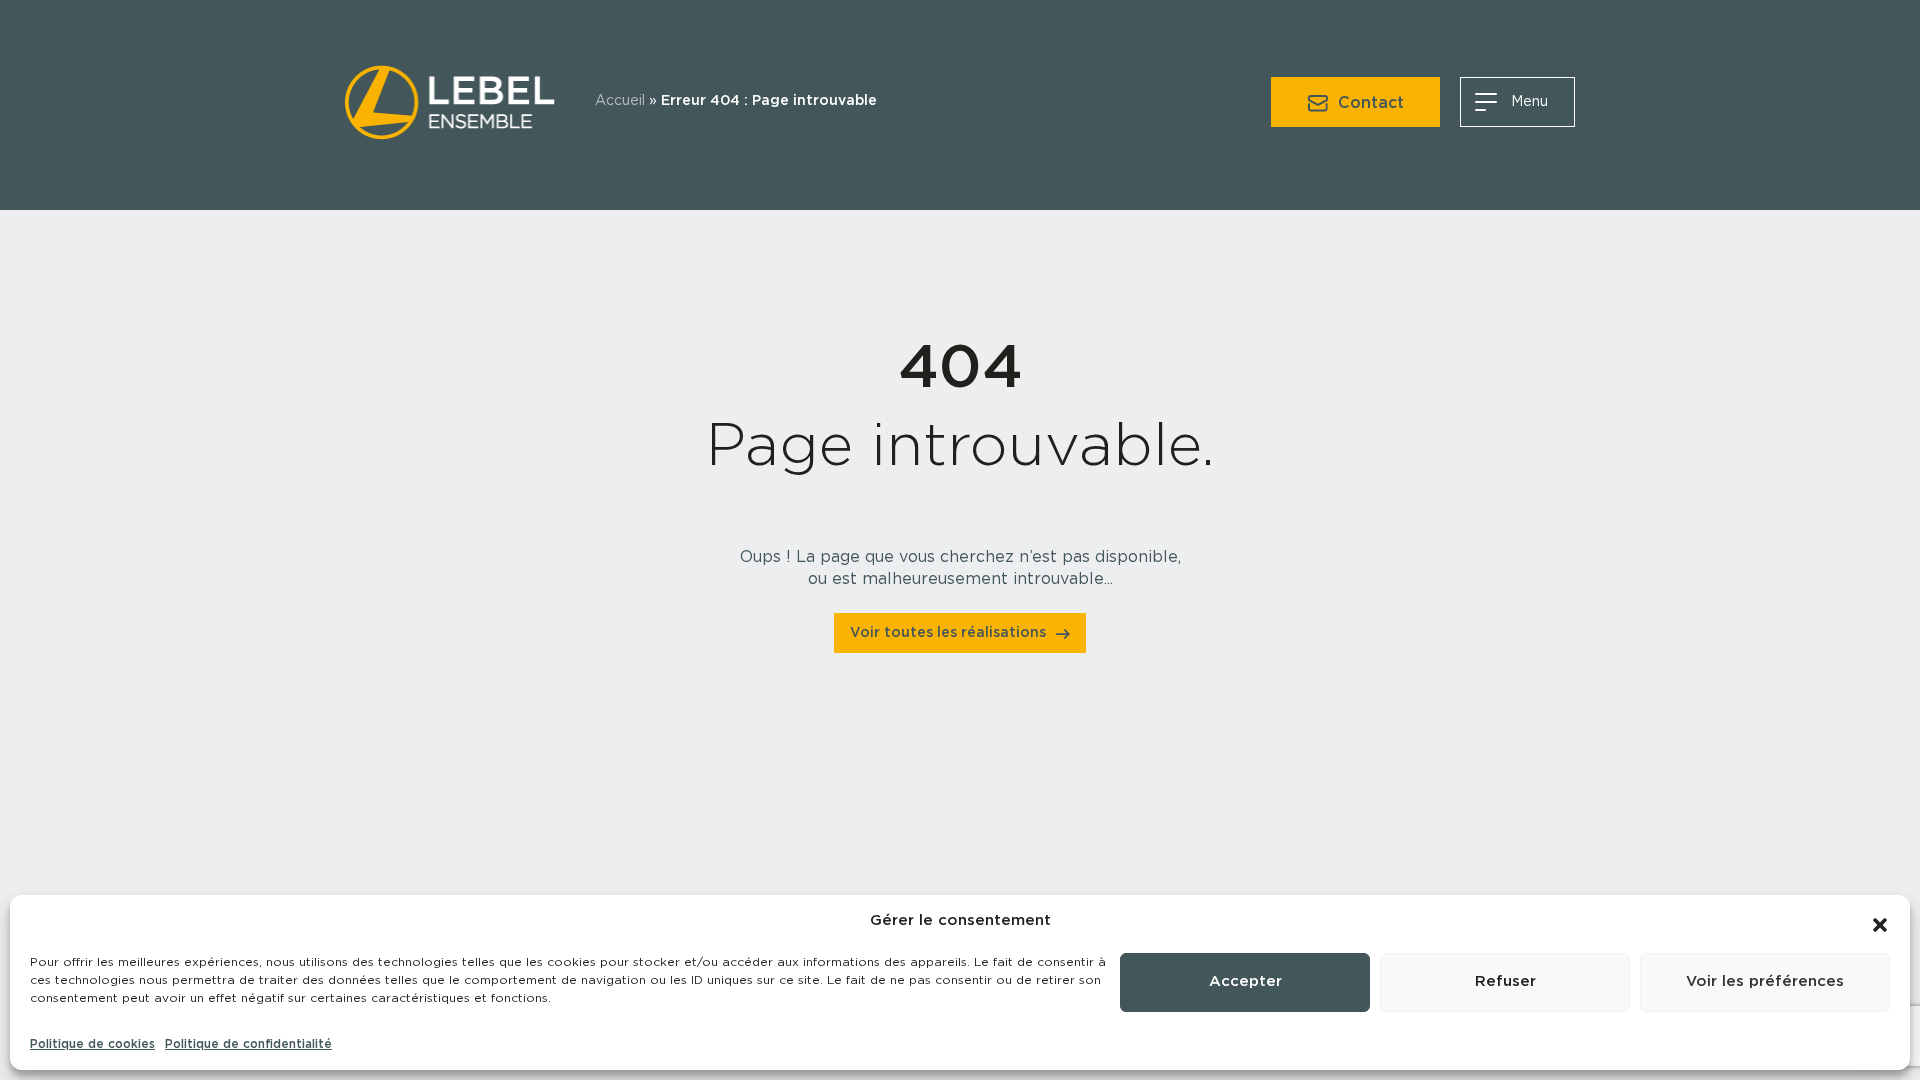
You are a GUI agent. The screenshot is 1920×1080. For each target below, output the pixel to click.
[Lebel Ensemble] (450, 99)
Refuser (1505, 981)
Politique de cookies (92, 1044)
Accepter (1245, 981)
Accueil (620, 101)
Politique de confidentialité (248, 1044)
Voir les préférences (1765, 981)
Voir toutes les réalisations (948, 633)
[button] (1880, 921)
